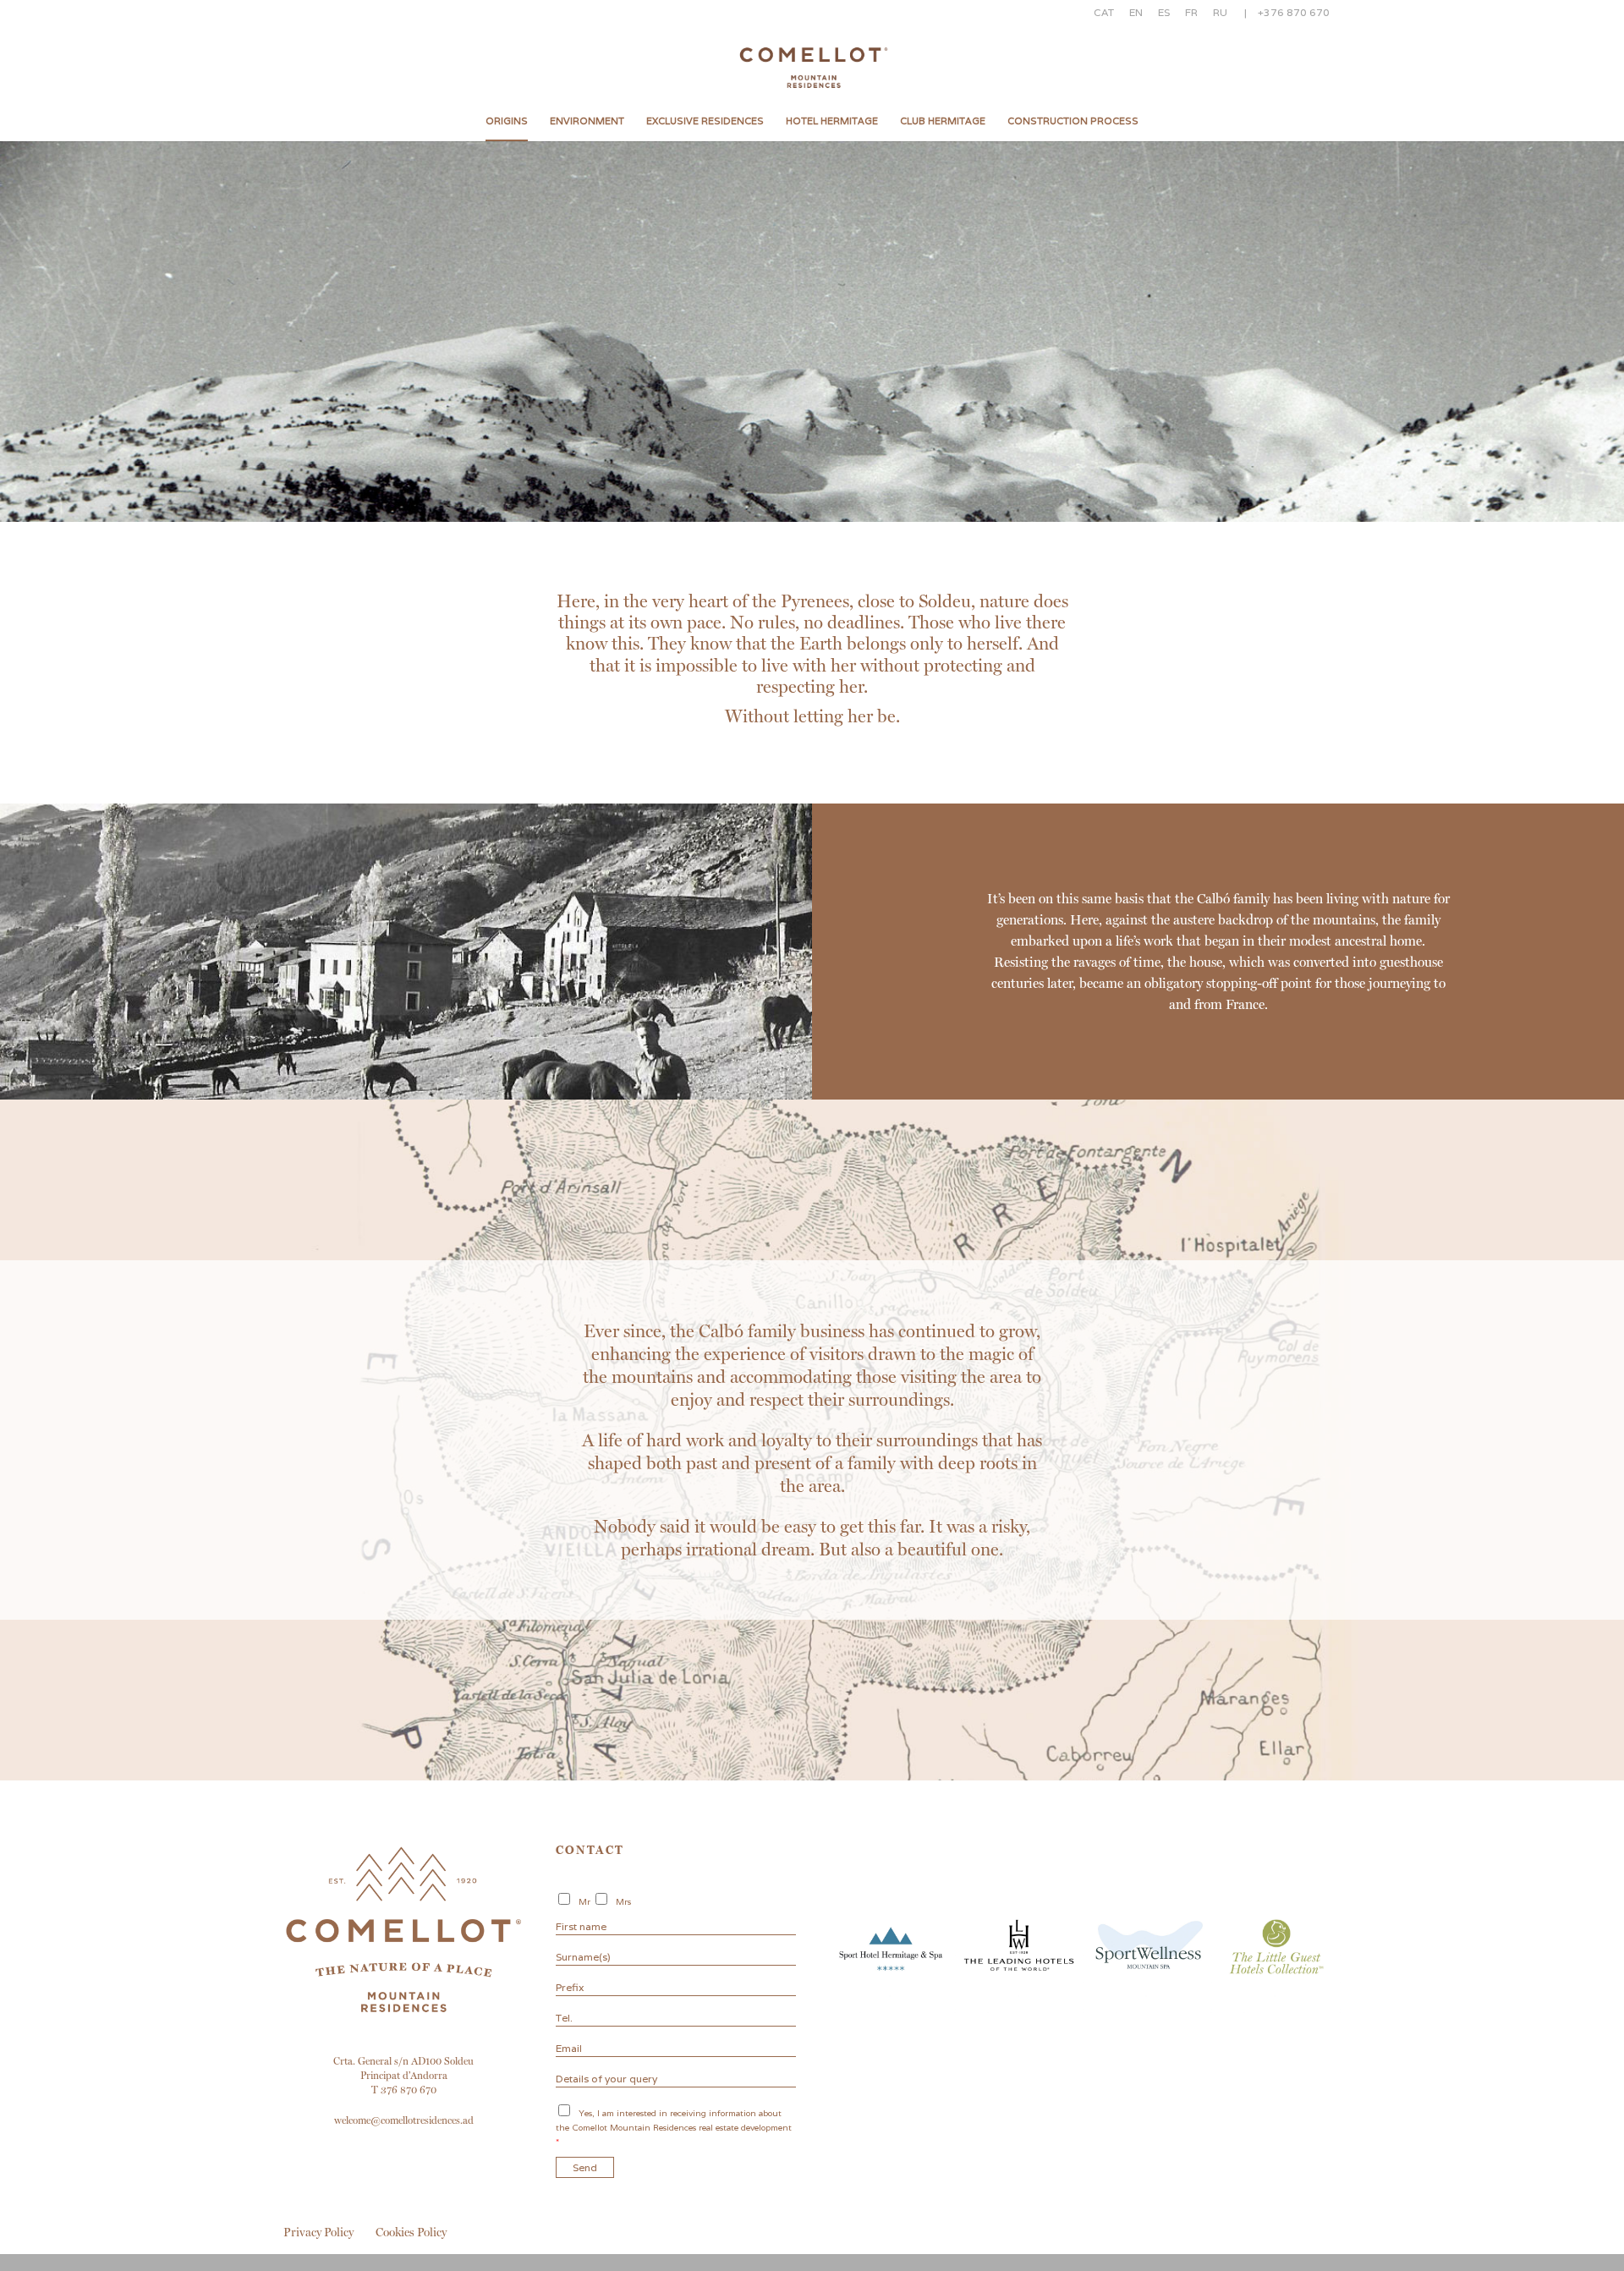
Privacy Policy (318, 2232)
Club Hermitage (943, 121)
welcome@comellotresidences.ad (404, 2120)
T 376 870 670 (404, 2090)
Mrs (623, 1902)
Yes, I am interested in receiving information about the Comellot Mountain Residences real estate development (674, 2128)
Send (585, 2167)
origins (507, 121)
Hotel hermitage (832, 121)
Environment (587, 121)
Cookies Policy (411, 2232)
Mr (584, 1902)
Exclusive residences (705, 121)
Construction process (1073, 121)
